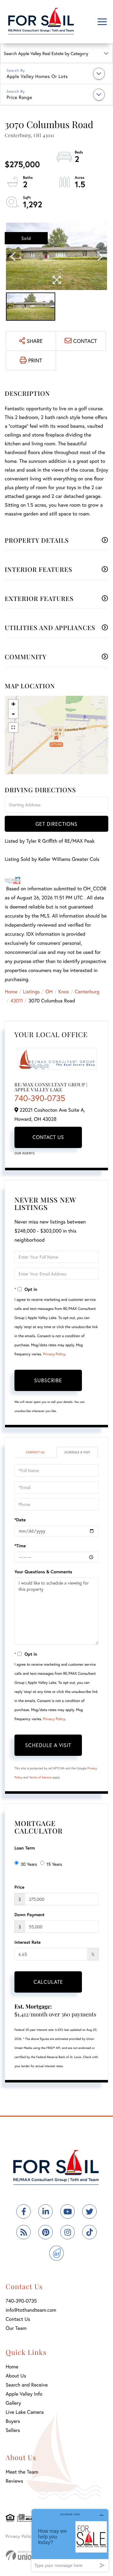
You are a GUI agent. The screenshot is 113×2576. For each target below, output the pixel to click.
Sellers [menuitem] (13, 2430)
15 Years (54, 1864)
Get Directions (56, 824)
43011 (17, 1001)
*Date (20, 1520)
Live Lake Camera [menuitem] (25, 2412)
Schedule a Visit (77, 1452)
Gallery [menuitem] (13, 2403)
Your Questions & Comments (43, 1572)
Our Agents (24, 1153)
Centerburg (87, 992)
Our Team (16, 2328)
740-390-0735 (40, 1098)
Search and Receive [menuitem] (27, 2385)
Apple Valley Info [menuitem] (24, 2394)
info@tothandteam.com (31, 2310)
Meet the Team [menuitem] (22, 2472)
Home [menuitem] (12, 2367)
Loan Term (25, 1848)
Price (19, 1887)
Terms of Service (40, 1777)
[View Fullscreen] (13, 727)
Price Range (19, 97)
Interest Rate (27, 1942)
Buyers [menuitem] (13, 2421)
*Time (20, 1546)
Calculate (48, 1982)
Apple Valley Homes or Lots (37, 76)
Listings (31, 992)
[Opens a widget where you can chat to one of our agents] (70, 2540)
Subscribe (48, 1380)
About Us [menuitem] (16, 2376)
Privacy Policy (54, 1354)
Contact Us (48, 1137)
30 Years (29, 1864)
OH (49, 992)
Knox (64, 992)
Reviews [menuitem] (14, 2481)
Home (11, 992)
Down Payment (30, 1914)
